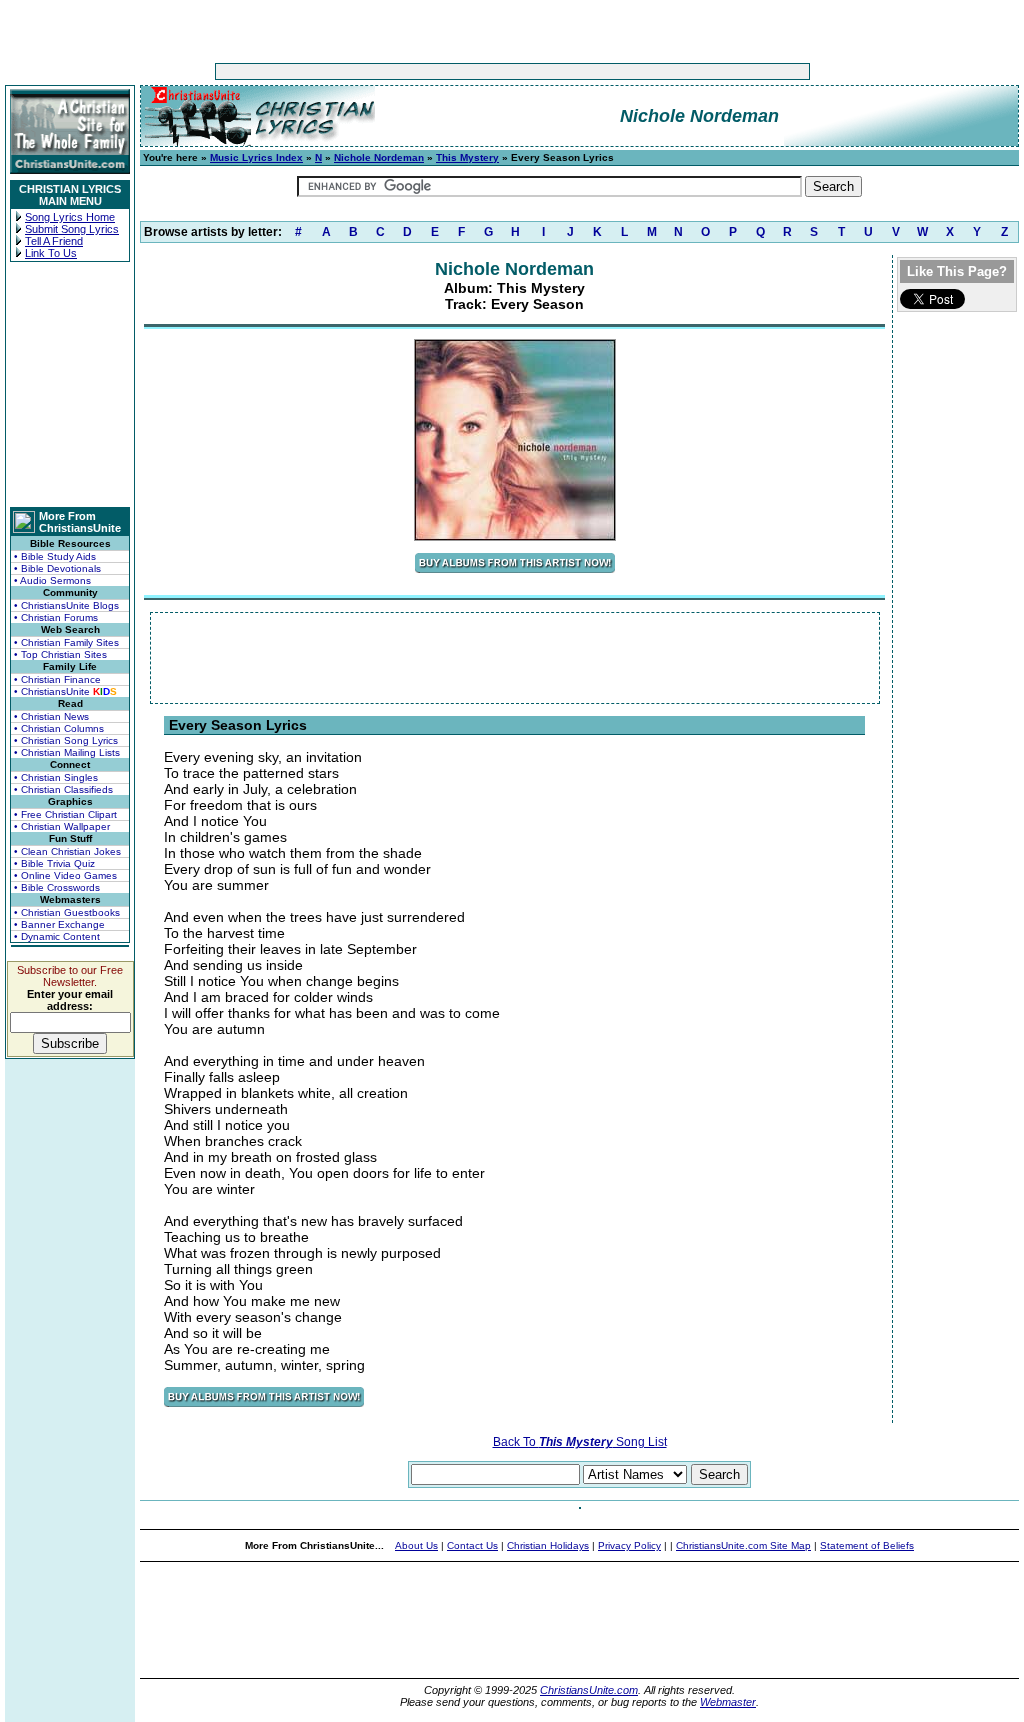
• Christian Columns (59, 728)
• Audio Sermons (52, 580)
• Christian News (51, 716)
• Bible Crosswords (57, 887)
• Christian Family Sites (66, 642)
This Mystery (467, 157)
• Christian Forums (56, 617)
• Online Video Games (65, 875)
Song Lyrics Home (70, 217)
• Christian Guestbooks (67, 912)
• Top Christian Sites (60, 654)
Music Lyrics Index (256, 157)
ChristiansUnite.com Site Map (743, 1545)
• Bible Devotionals (57, 568)
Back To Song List (580, 1442)
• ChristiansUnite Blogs (66, 605)
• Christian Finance (57, 679)
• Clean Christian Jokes (67, 851)
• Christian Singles (56, 777)
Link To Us (51, 253)
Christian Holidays (548, 1545)
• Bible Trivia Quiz (54, 863)
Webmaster (728, 1702)
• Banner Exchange (59, 924)
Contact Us (472, 1545)
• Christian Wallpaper (62, 826)
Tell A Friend (54, 241)
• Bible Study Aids (55, 556)
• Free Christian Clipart (65, 814)
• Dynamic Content (57, 936)
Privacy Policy (629, 1545)
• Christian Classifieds (63, 789)
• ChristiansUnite (65, 691)
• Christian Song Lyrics (66, 740)
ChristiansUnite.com (589, 1690)
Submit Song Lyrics (72, 229)
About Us (416, 1545)
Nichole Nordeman (379, 157)
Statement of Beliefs (867, 1545)
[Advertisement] (450, 71)
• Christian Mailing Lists (67, 752)
